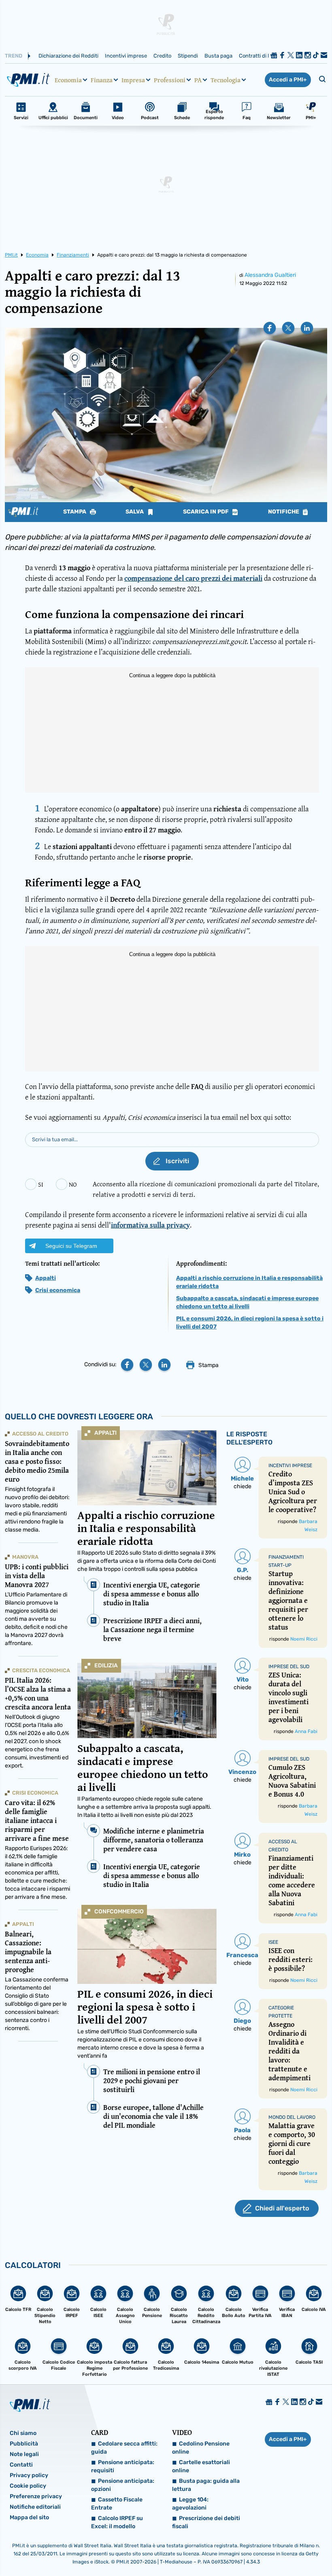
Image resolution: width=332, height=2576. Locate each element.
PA (198, 80)
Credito (162, 56)
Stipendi (188, 56)
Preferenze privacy (36, 2496)
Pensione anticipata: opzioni (123, 2485)
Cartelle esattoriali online (201, 2466)
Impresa (133, 80)
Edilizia (106, 1666)
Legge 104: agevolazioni (190, 2504)
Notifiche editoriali (35, 2507)
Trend (14, 56)
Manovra (25, 1557)
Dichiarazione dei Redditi (68, 56)
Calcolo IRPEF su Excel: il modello (117, 2522)
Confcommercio (119, 1912)
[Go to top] (280, 2549)
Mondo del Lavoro (292, 2117)
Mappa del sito (29, 2517)
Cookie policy (28, 2486)
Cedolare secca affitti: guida (124, 2448)
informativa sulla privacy (150, 1225)
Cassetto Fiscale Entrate (117, 2504)
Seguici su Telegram (71, 1246)
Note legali (24, 2454)
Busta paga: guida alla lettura (206, 2485)
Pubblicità (24, 2444)
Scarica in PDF (206, 512)
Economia (68, 80)
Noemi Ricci (304, 1639)
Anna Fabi (306, 1731)
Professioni (170, 80)
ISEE (273, 1942)
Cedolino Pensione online (201, 2448)
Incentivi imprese (126, 56)
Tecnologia (226, 80)
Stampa (75, 512)
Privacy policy (29, 2475)
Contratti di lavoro (261, 56)
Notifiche (284, 512)
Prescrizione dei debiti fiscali (206, 2522)
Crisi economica (58, 1290)
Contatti (21, 2465)
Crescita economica (41, 1670)
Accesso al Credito (40, 1434)
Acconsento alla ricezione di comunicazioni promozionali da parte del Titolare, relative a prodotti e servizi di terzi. (206, 1189)
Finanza (102, 80)
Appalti (46, 1278)
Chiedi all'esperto (282, 2208)
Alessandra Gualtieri (270, 275)
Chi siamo (23, 2433)
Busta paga (218, 56)
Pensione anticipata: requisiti (123, 2466)
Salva (135, 512)
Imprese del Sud (289, 1667)
